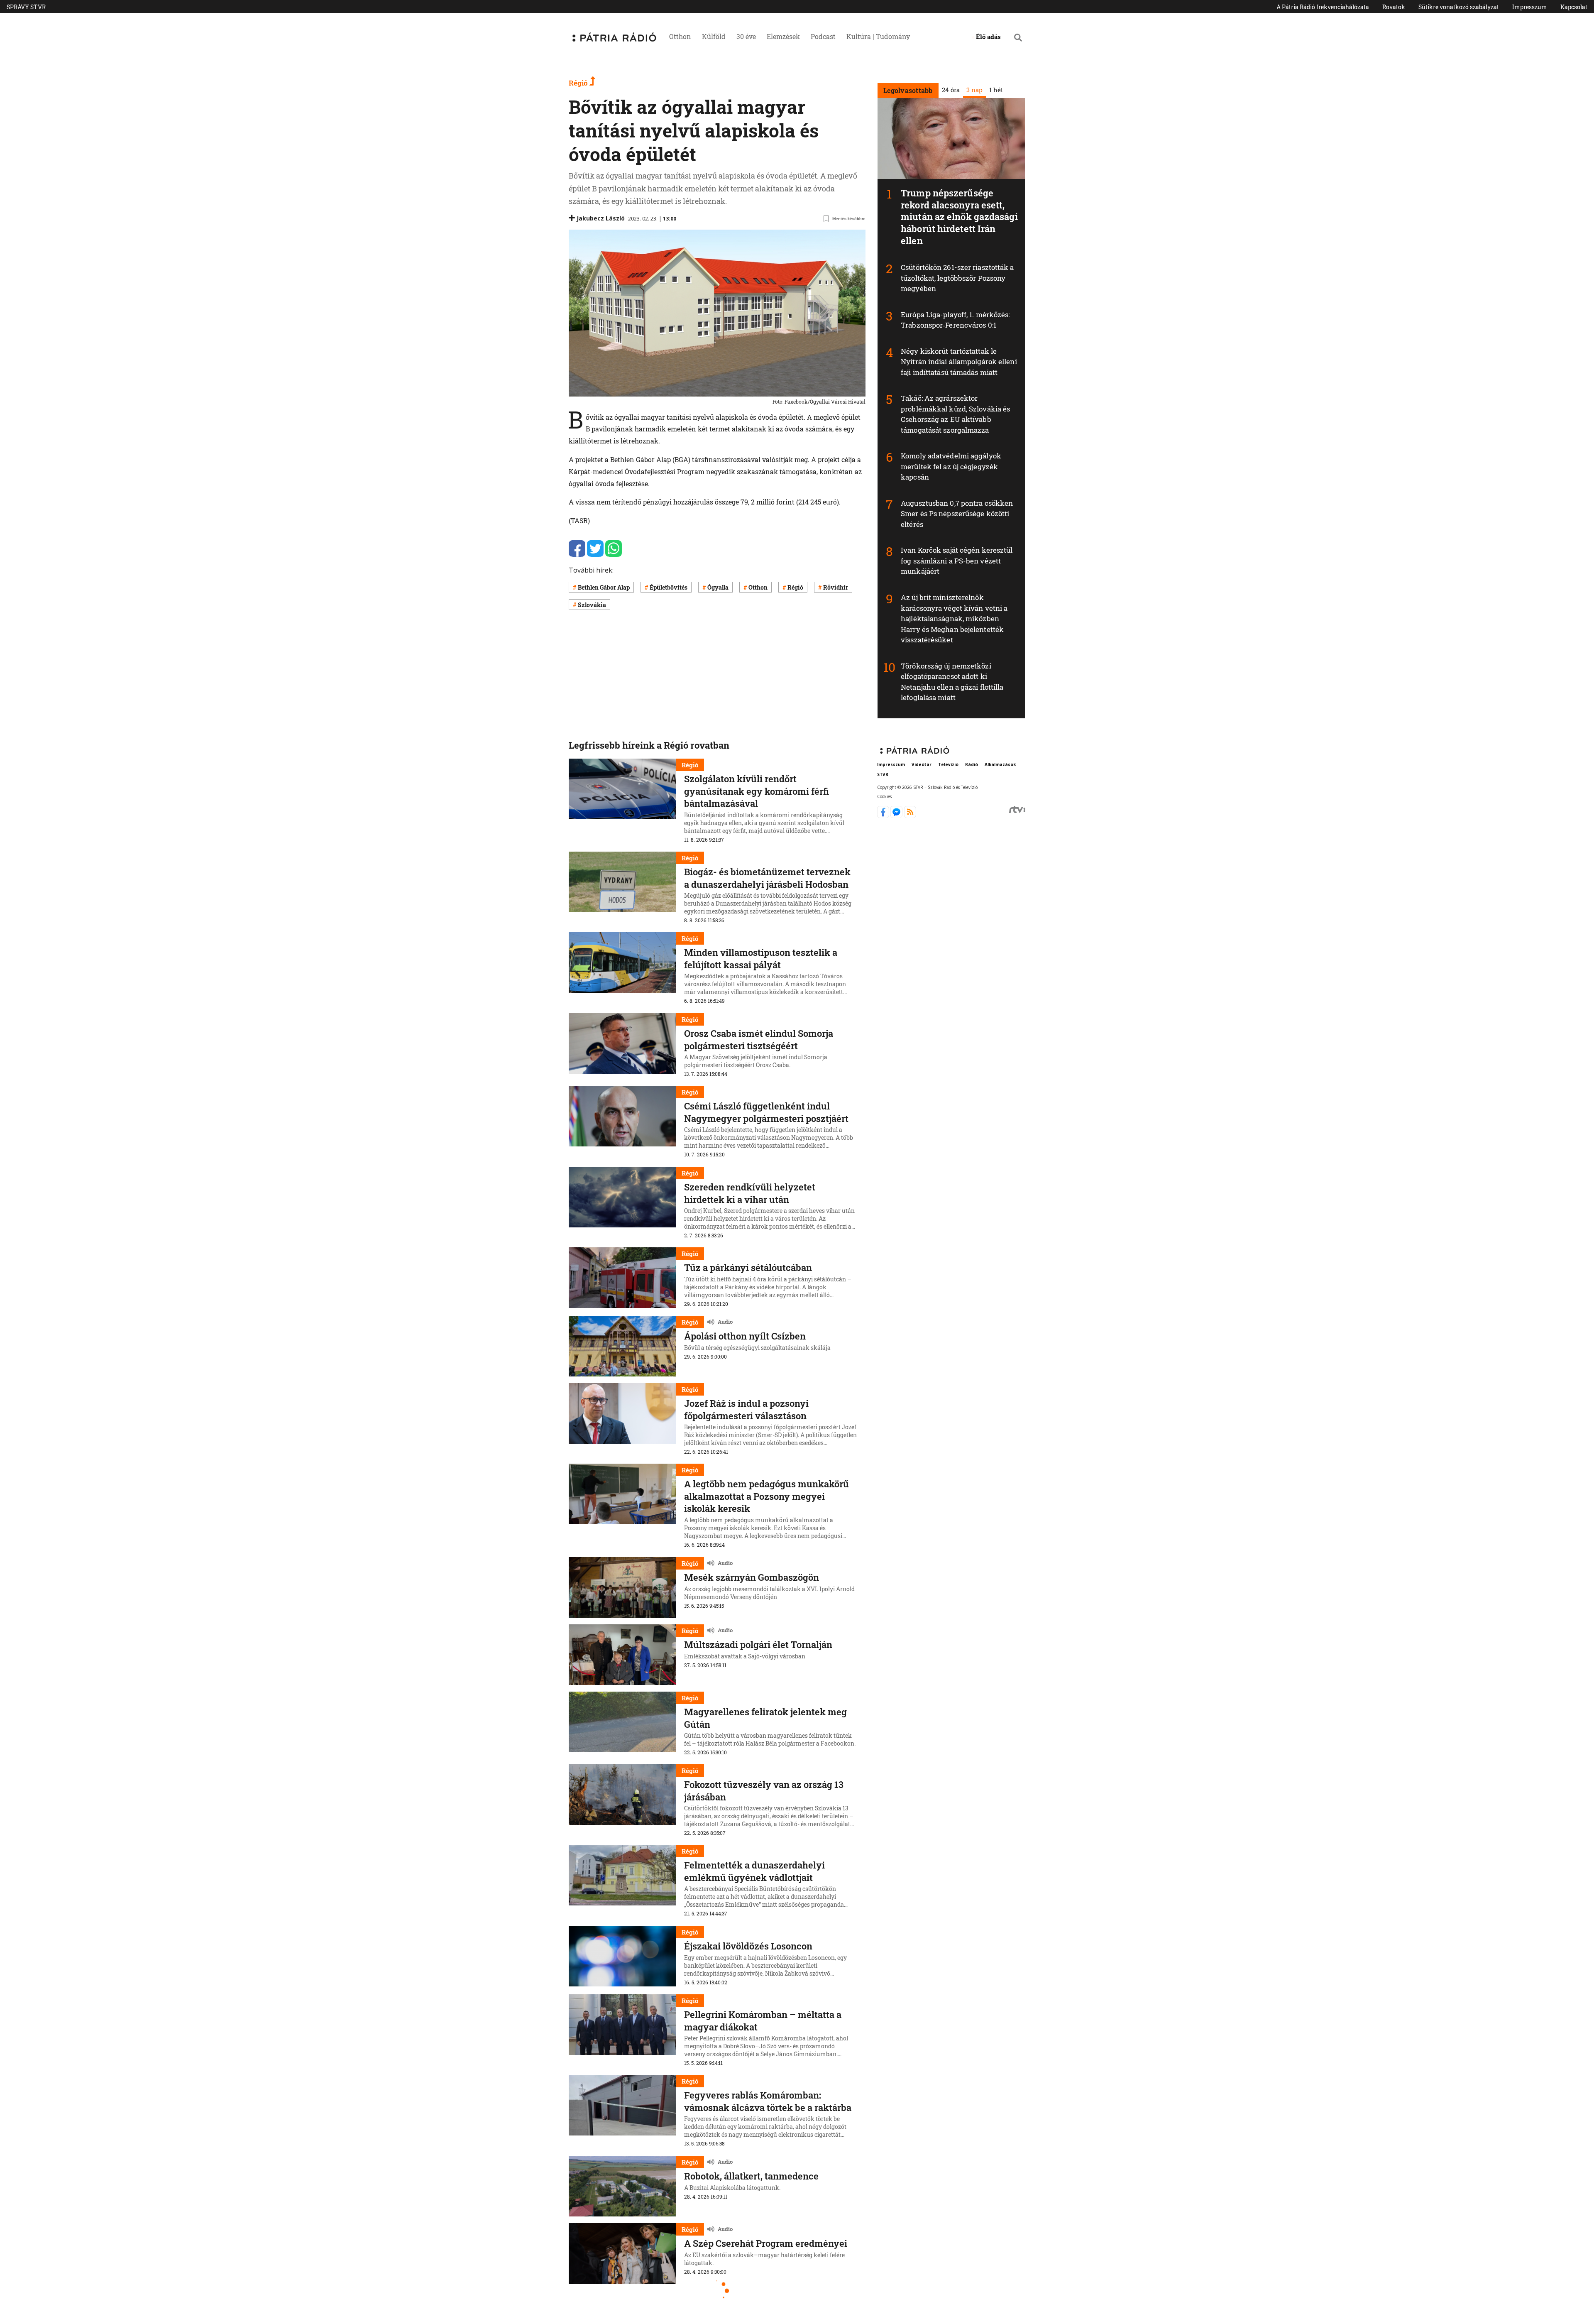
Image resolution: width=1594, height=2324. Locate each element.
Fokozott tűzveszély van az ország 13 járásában (764, 1791)
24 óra (950, 90)
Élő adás (988, 37)
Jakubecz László (601, 218)
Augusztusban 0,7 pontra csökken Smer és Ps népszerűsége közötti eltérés (957, 514)
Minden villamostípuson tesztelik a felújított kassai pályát (761, 959)
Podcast (823, 36)
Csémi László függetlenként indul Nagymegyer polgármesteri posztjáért (766, 1112)
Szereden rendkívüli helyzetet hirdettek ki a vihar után (750, 1193)
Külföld (714, 36)
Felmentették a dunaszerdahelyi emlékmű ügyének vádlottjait (754, 1871)
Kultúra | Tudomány (878, 36)
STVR (883, 774)
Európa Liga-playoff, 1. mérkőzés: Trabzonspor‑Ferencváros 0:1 (955, 320)
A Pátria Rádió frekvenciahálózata (1323, 7)
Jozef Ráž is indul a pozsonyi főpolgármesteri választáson (746, 1409)
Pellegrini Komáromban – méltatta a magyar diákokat (763, 2021)
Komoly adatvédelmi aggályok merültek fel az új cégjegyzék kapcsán (951, 466)
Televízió (948, 764)
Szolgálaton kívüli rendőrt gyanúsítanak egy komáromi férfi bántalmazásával (757, 791)
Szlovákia (592, 605)
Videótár (922, 764)
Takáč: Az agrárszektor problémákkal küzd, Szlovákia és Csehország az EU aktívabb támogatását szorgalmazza (955, 414)
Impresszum (1530, 7)
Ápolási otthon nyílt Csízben (745, 1336)
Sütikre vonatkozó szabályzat (1459, 7)
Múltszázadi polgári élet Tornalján (758, 1644)
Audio (725, 1322)
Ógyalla (718, 587)
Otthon (680, 36)
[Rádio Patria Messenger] (897, 815)
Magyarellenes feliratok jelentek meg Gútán (765, 1718)
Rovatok (1394, 7)
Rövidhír (836, 587)
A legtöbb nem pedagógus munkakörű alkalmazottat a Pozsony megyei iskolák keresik (766, 1496)
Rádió (972, 764)
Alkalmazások (1000, 764)
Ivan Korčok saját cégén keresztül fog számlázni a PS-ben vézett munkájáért (957, 561)
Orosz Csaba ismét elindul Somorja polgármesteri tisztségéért (759, 1040)
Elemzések (783, 36)
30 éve (746, 36)
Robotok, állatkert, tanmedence (751, 2176)
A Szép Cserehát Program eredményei (766, 2243)
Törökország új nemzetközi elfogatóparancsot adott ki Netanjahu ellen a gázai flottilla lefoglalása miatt (952, 682)
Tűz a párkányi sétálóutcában (748, 1267)
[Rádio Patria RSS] (910, 815)
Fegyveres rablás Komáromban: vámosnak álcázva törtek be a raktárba (768, 2101)
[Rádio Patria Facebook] (884, 815)
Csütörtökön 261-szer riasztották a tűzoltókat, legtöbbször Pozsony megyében (957, 278)
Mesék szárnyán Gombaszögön (752, 1577)
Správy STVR (26, 7)
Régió (579, 83)
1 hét (996, 90)
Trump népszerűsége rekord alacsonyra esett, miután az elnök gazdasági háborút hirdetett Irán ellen (959, 217)
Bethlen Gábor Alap (604, 587)
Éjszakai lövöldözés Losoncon (748, 1946)
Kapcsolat (1574, 7)
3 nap (974, 90)
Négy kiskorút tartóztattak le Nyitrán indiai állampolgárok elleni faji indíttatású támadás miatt (959, 362)
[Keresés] (1018, 37)
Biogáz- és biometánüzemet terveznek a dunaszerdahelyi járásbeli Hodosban (767, 878)
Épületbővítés (669, 587)
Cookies (884, 796)
